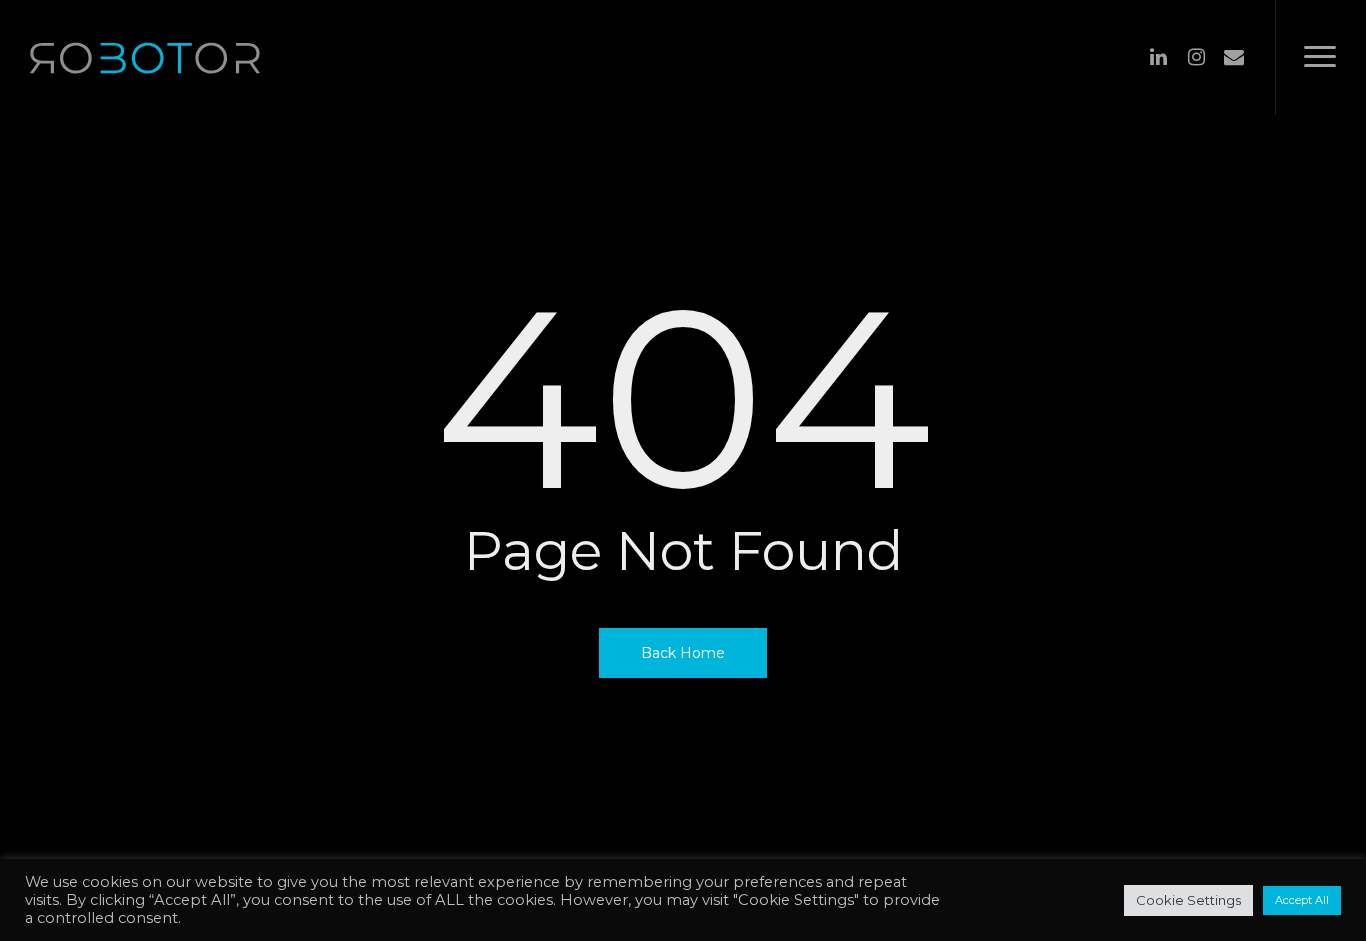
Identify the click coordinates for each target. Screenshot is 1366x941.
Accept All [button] (1302, 900)
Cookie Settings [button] (1188, 900)
